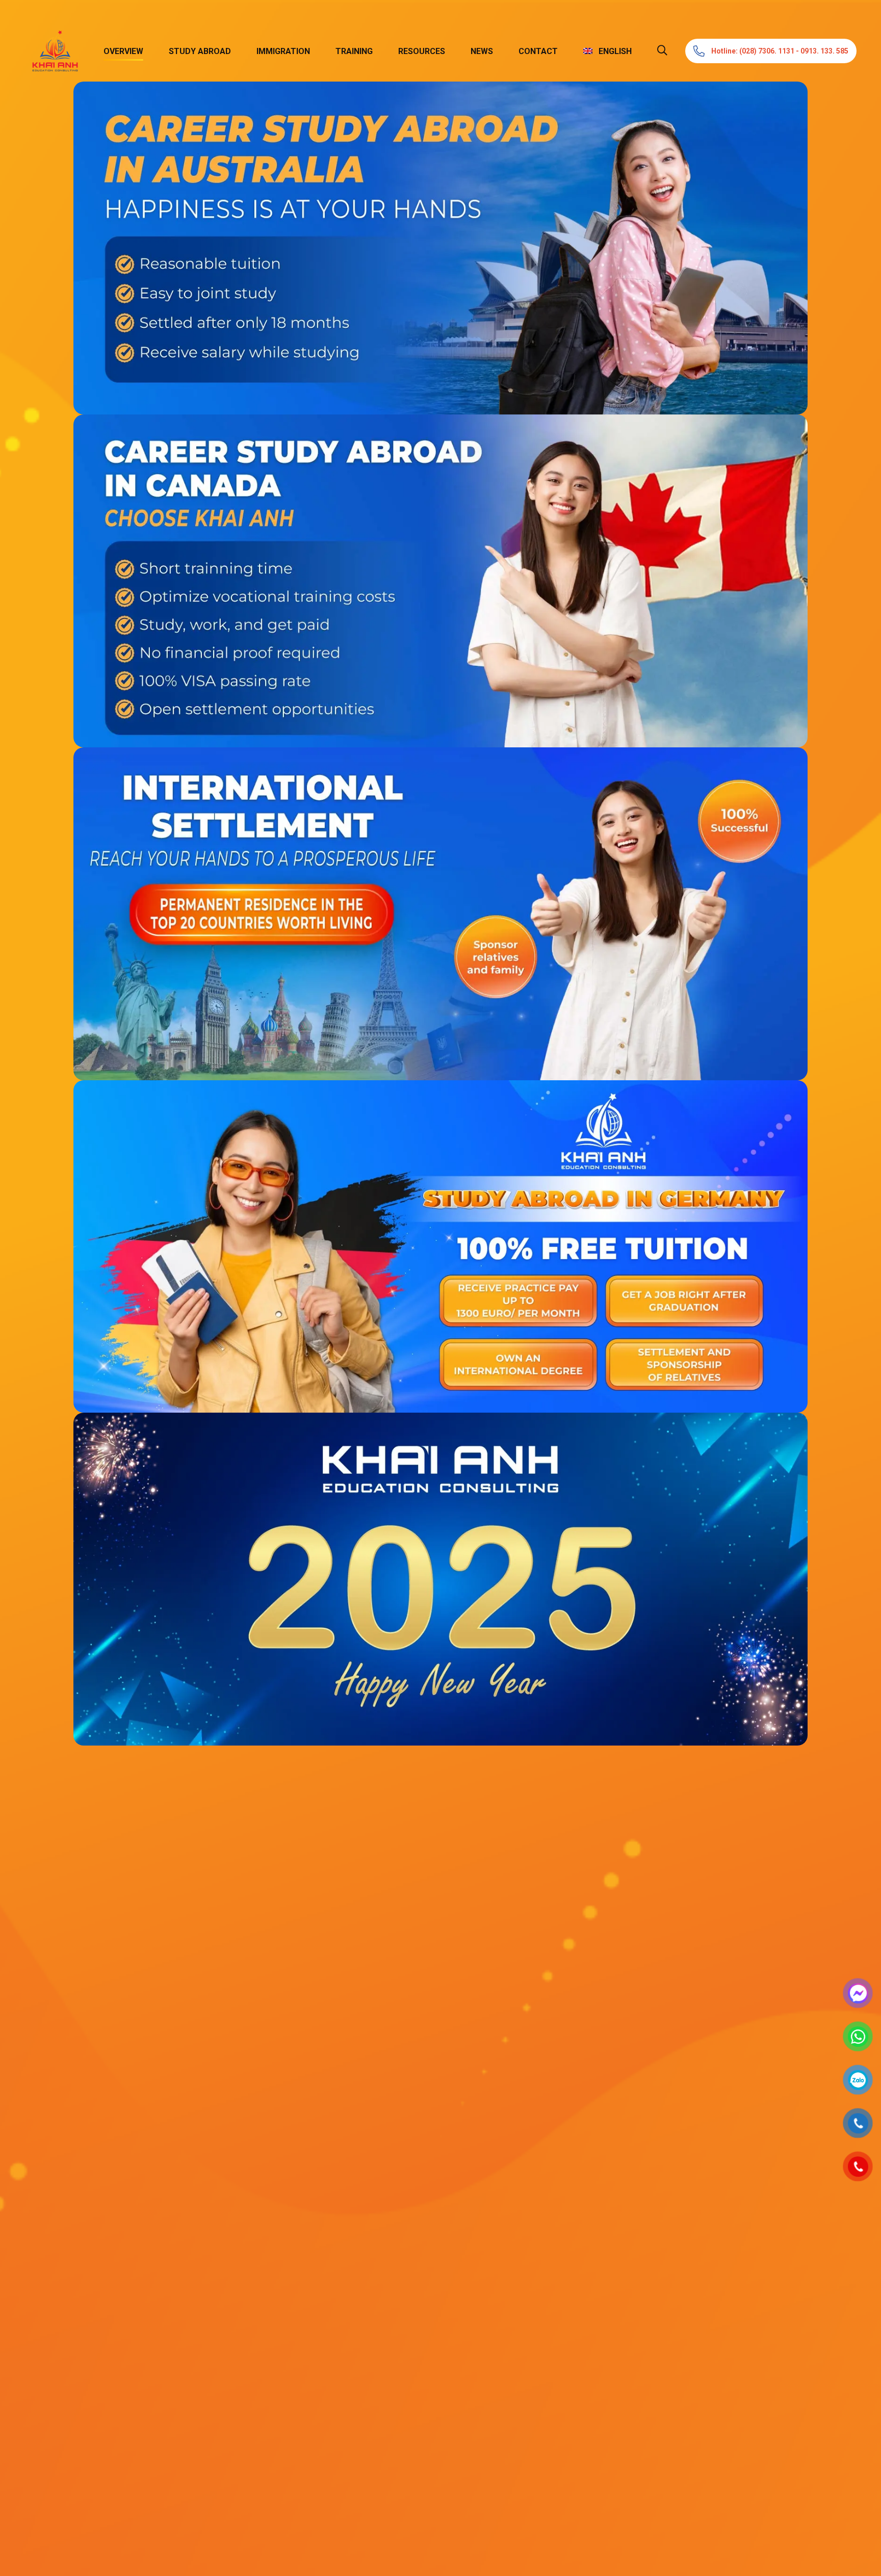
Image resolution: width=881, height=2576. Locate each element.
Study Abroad (200, 51)
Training (354, 51)
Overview (123, 51)
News (482, 51)
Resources (422, 51)
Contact (538, 51)
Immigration (283, 51)
